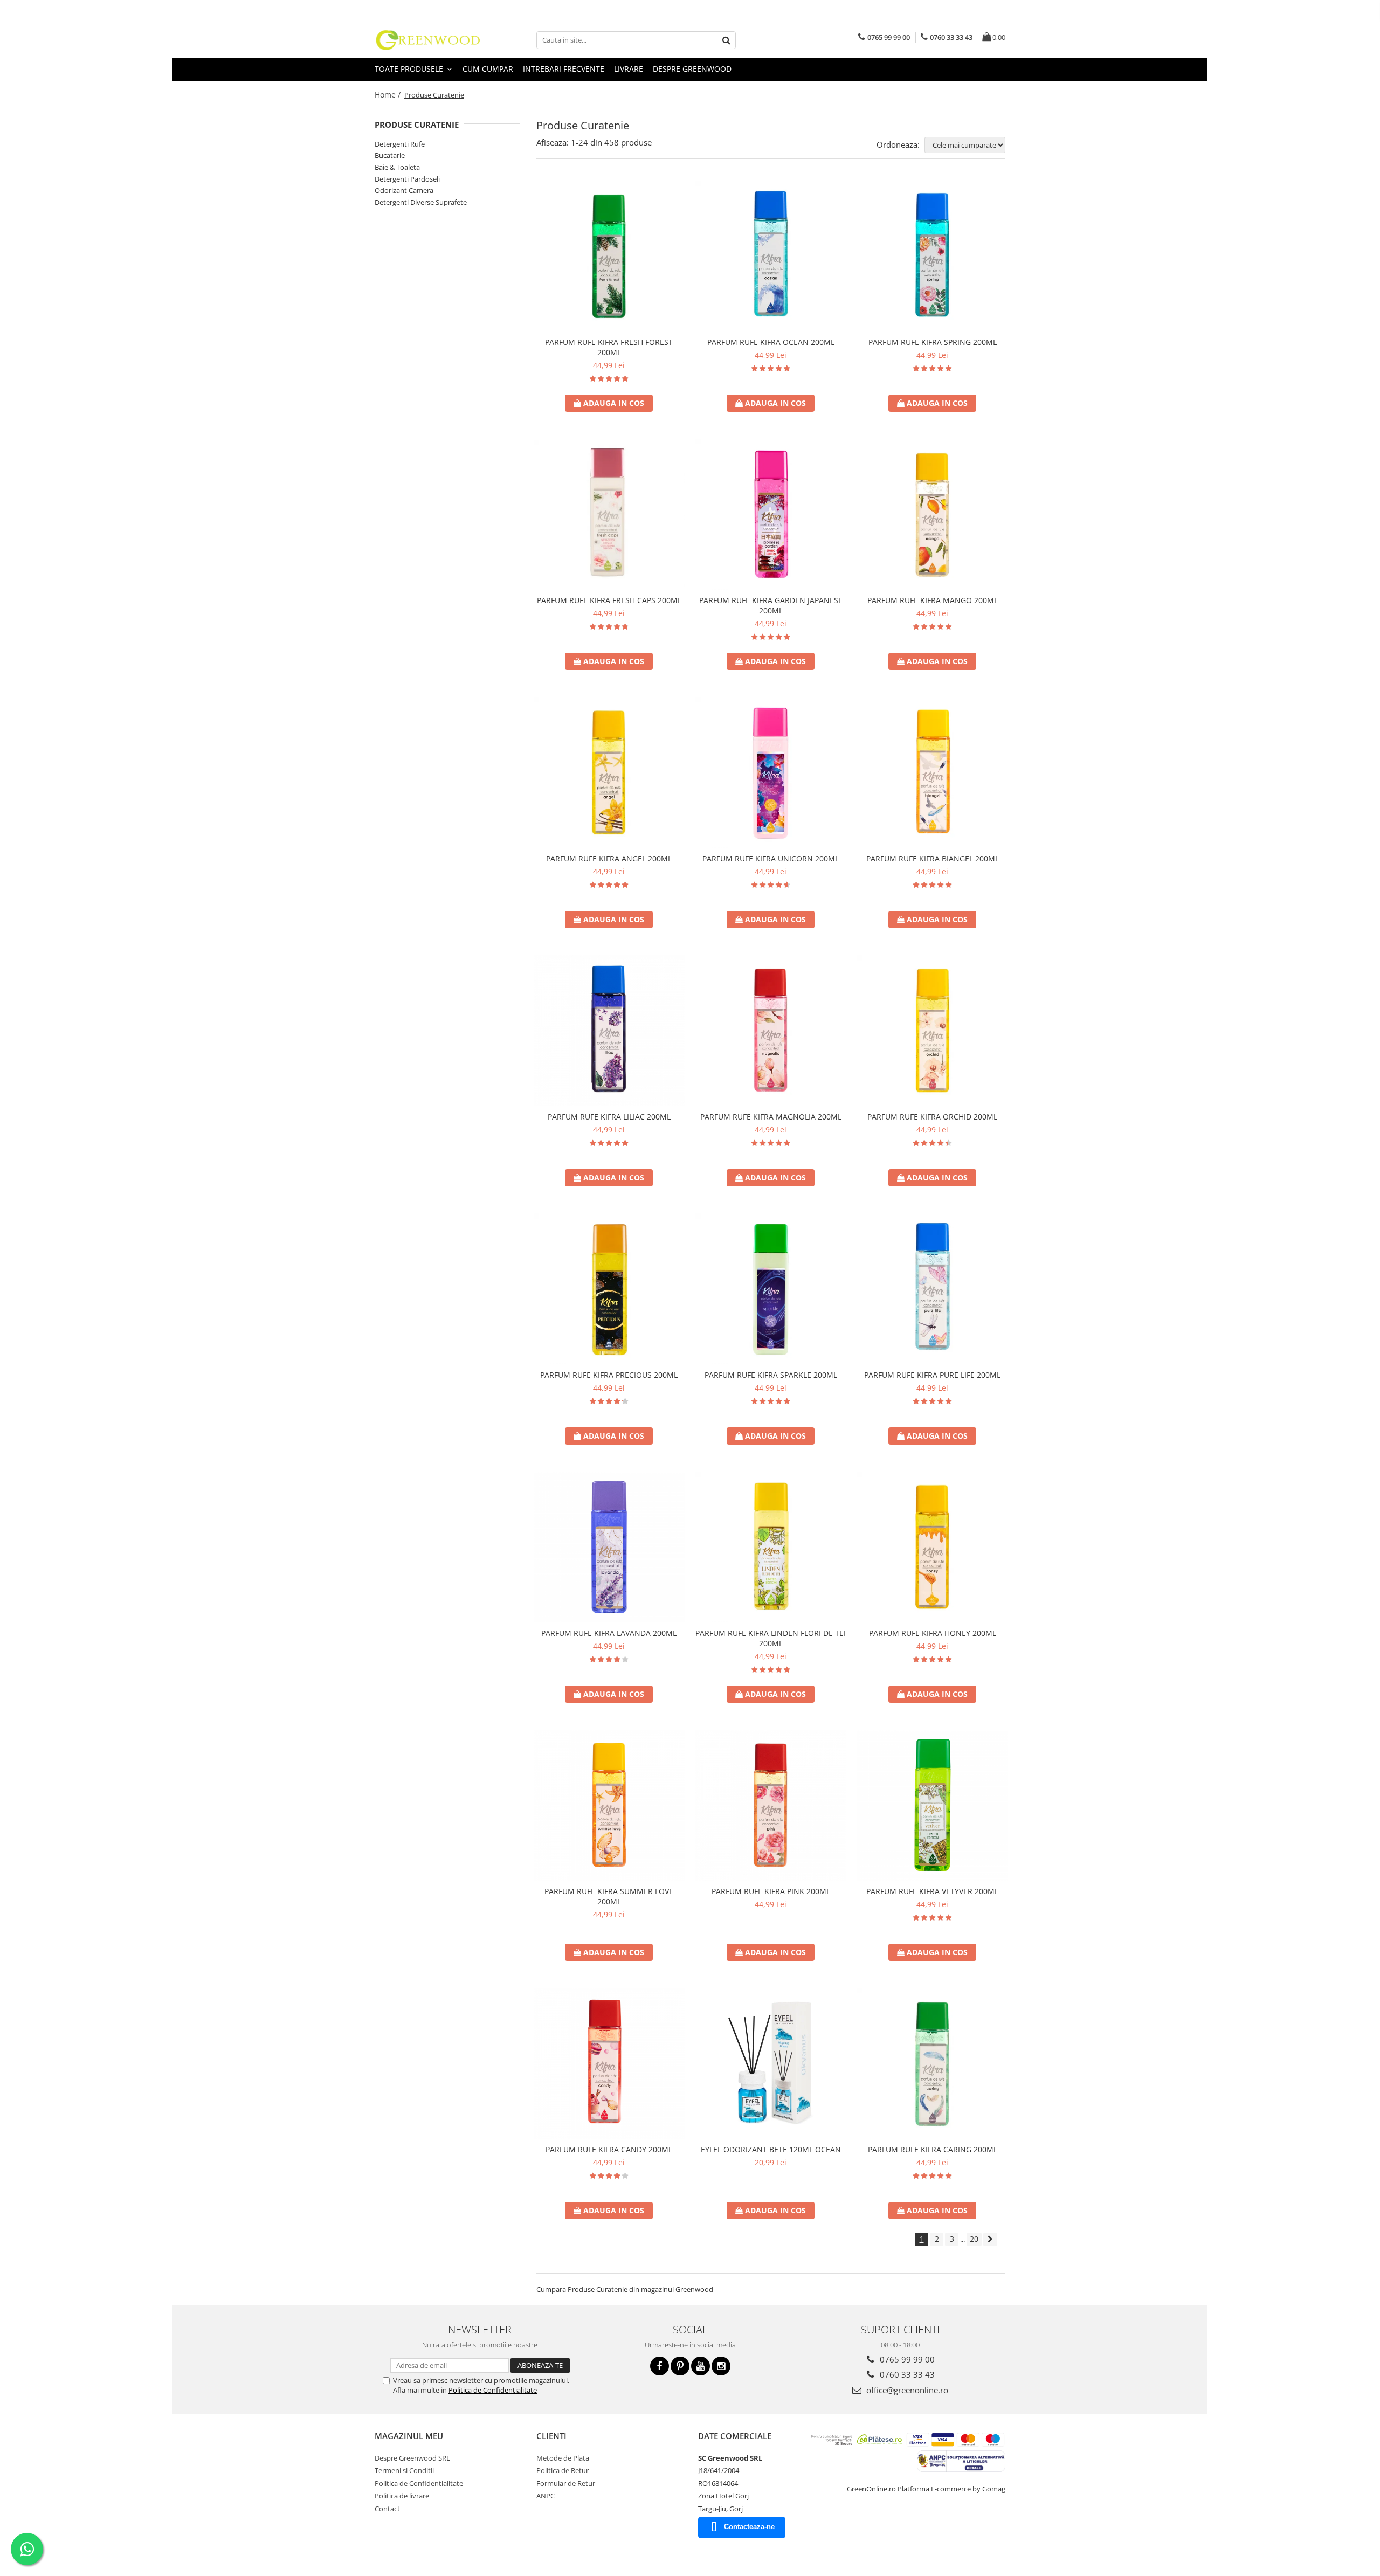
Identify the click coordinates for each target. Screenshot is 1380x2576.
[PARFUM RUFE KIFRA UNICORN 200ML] (771, 772)
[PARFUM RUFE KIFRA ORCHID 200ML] (933, 1031)
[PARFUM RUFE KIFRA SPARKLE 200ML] (771, 1289)
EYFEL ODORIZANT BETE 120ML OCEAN (771, 2149)
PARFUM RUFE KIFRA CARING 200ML (933, 2149)
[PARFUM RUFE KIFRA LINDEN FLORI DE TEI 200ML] (771, 1547)
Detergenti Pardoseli (407, 179)
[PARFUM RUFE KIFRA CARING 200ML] (933, 2063)
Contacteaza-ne (749, 2527)
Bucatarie (390, 155)
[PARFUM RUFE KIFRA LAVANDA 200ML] (609, 1547)
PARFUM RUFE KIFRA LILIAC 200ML (609, 1117)
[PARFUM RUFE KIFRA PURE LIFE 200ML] (933, 1289)
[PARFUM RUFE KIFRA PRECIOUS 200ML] (609, 1289)
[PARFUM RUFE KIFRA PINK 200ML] (771, 1805)
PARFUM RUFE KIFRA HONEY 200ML (933, 1633)
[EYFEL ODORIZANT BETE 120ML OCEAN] (771, 2063)
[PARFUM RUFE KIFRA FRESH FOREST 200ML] (609, 256)
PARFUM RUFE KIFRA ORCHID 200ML (932, 1117)
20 (974, 2239)
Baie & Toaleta (397, 167)
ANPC (546, 2496)
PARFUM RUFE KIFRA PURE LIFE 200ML (932, 1375)
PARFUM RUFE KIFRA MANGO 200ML (933, 600)
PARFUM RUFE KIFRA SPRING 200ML (933, 342)
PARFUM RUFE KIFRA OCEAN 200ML (771, 342)
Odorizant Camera (404, 190)
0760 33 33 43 (906, 2374)
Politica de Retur (563, 2470)
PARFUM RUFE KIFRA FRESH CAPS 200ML (609, 600)
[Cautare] (726, 40)
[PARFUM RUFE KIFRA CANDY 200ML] (609, 2063)
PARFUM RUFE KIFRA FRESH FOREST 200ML (609, 347)
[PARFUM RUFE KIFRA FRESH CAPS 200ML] (609, 514)
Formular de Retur (566, 2483)
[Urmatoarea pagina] (990, 2239)
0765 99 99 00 (906, 2359)
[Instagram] (721, 2366)
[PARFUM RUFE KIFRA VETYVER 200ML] (933, 1805)
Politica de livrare (402, 2496)
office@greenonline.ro (906, 2390)
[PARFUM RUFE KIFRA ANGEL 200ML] (609, 772)
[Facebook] (660, 2366)
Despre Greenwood (692, 69)
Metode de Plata (563, 2458)
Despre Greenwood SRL (412, 2458)
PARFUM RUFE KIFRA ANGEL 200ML (609, 858)
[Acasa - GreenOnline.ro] (429, 40)
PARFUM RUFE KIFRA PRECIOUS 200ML (609, 1375)
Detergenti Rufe (400, 144)
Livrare (629, 69)
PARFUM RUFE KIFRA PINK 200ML (771, 1891)
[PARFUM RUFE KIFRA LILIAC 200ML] (609, 1031)
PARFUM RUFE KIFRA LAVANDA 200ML (609, 1633)
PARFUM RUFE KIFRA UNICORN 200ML (771, 858)
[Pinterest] (680, 2366)
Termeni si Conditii (404, 2470)
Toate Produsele (410, 69)
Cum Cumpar (488, 69)
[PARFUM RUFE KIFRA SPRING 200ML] (933, 256)
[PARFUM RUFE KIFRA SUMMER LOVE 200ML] (609, 1805)
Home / (389, 95)
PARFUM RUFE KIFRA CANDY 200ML (609, 2149)
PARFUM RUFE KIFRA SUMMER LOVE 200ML (609, 1896)
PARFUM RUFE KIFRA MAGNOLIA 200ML (771, 1117)
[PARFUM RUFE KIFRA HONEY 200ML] (933, 1547)
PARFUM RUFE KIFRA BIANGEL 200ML (933, 858)
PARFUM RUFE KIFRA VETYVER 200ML (932, 1891)
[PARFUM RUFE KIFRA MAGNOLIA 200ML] (771, 1031)
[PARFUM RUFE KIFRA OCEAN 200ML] (771, 256)
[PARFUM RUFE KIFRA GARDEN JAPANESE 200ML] (771, 514)
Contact (387, 2509)
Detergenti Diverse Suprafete (421, 202)
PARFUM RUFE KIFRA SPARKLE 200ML (771, 1375)
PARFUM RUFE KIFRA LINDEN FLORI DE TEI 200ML (771, 1638)
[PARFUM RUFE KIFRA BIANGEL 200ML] (933, 772)
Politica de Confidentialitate (493, 2390)
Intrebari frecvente (564, 69)
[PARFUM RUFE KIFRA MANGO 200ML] (933, 514)
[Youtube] (701, 2366)
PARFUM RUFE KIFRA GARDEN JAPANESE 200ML (771, 605)
